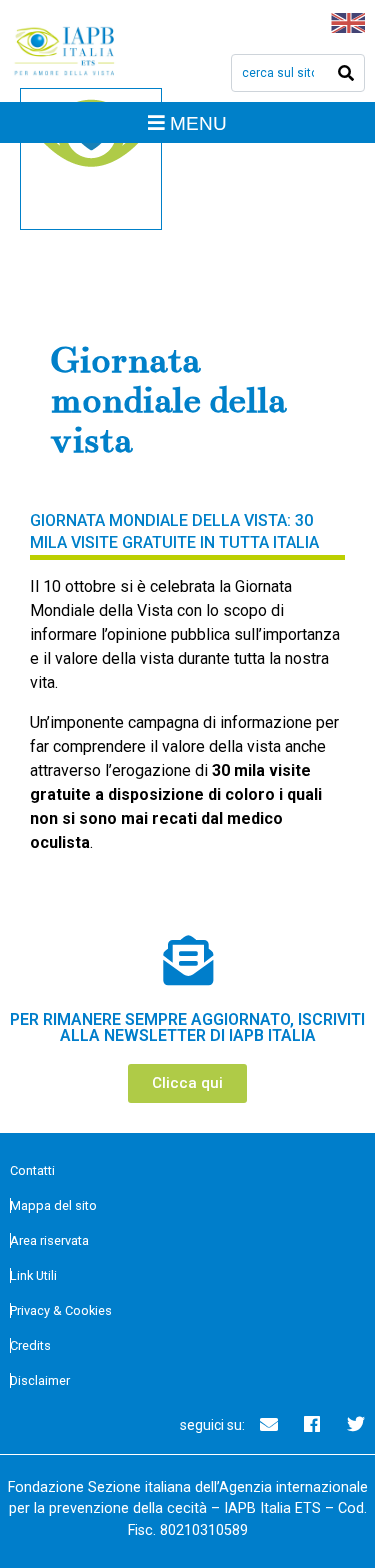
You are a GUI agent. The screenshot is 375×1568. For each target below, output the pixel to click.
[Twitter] (356, 1424)
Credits (30, 1345)
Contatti (32, 1170)
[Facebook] (312, 1424)
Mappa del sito (53, 1205)
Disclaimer (40, 1380)
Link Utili (33, 1275)
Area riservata (49, 1240)
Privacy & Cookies (61, 1310)
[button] (187, 1083)
